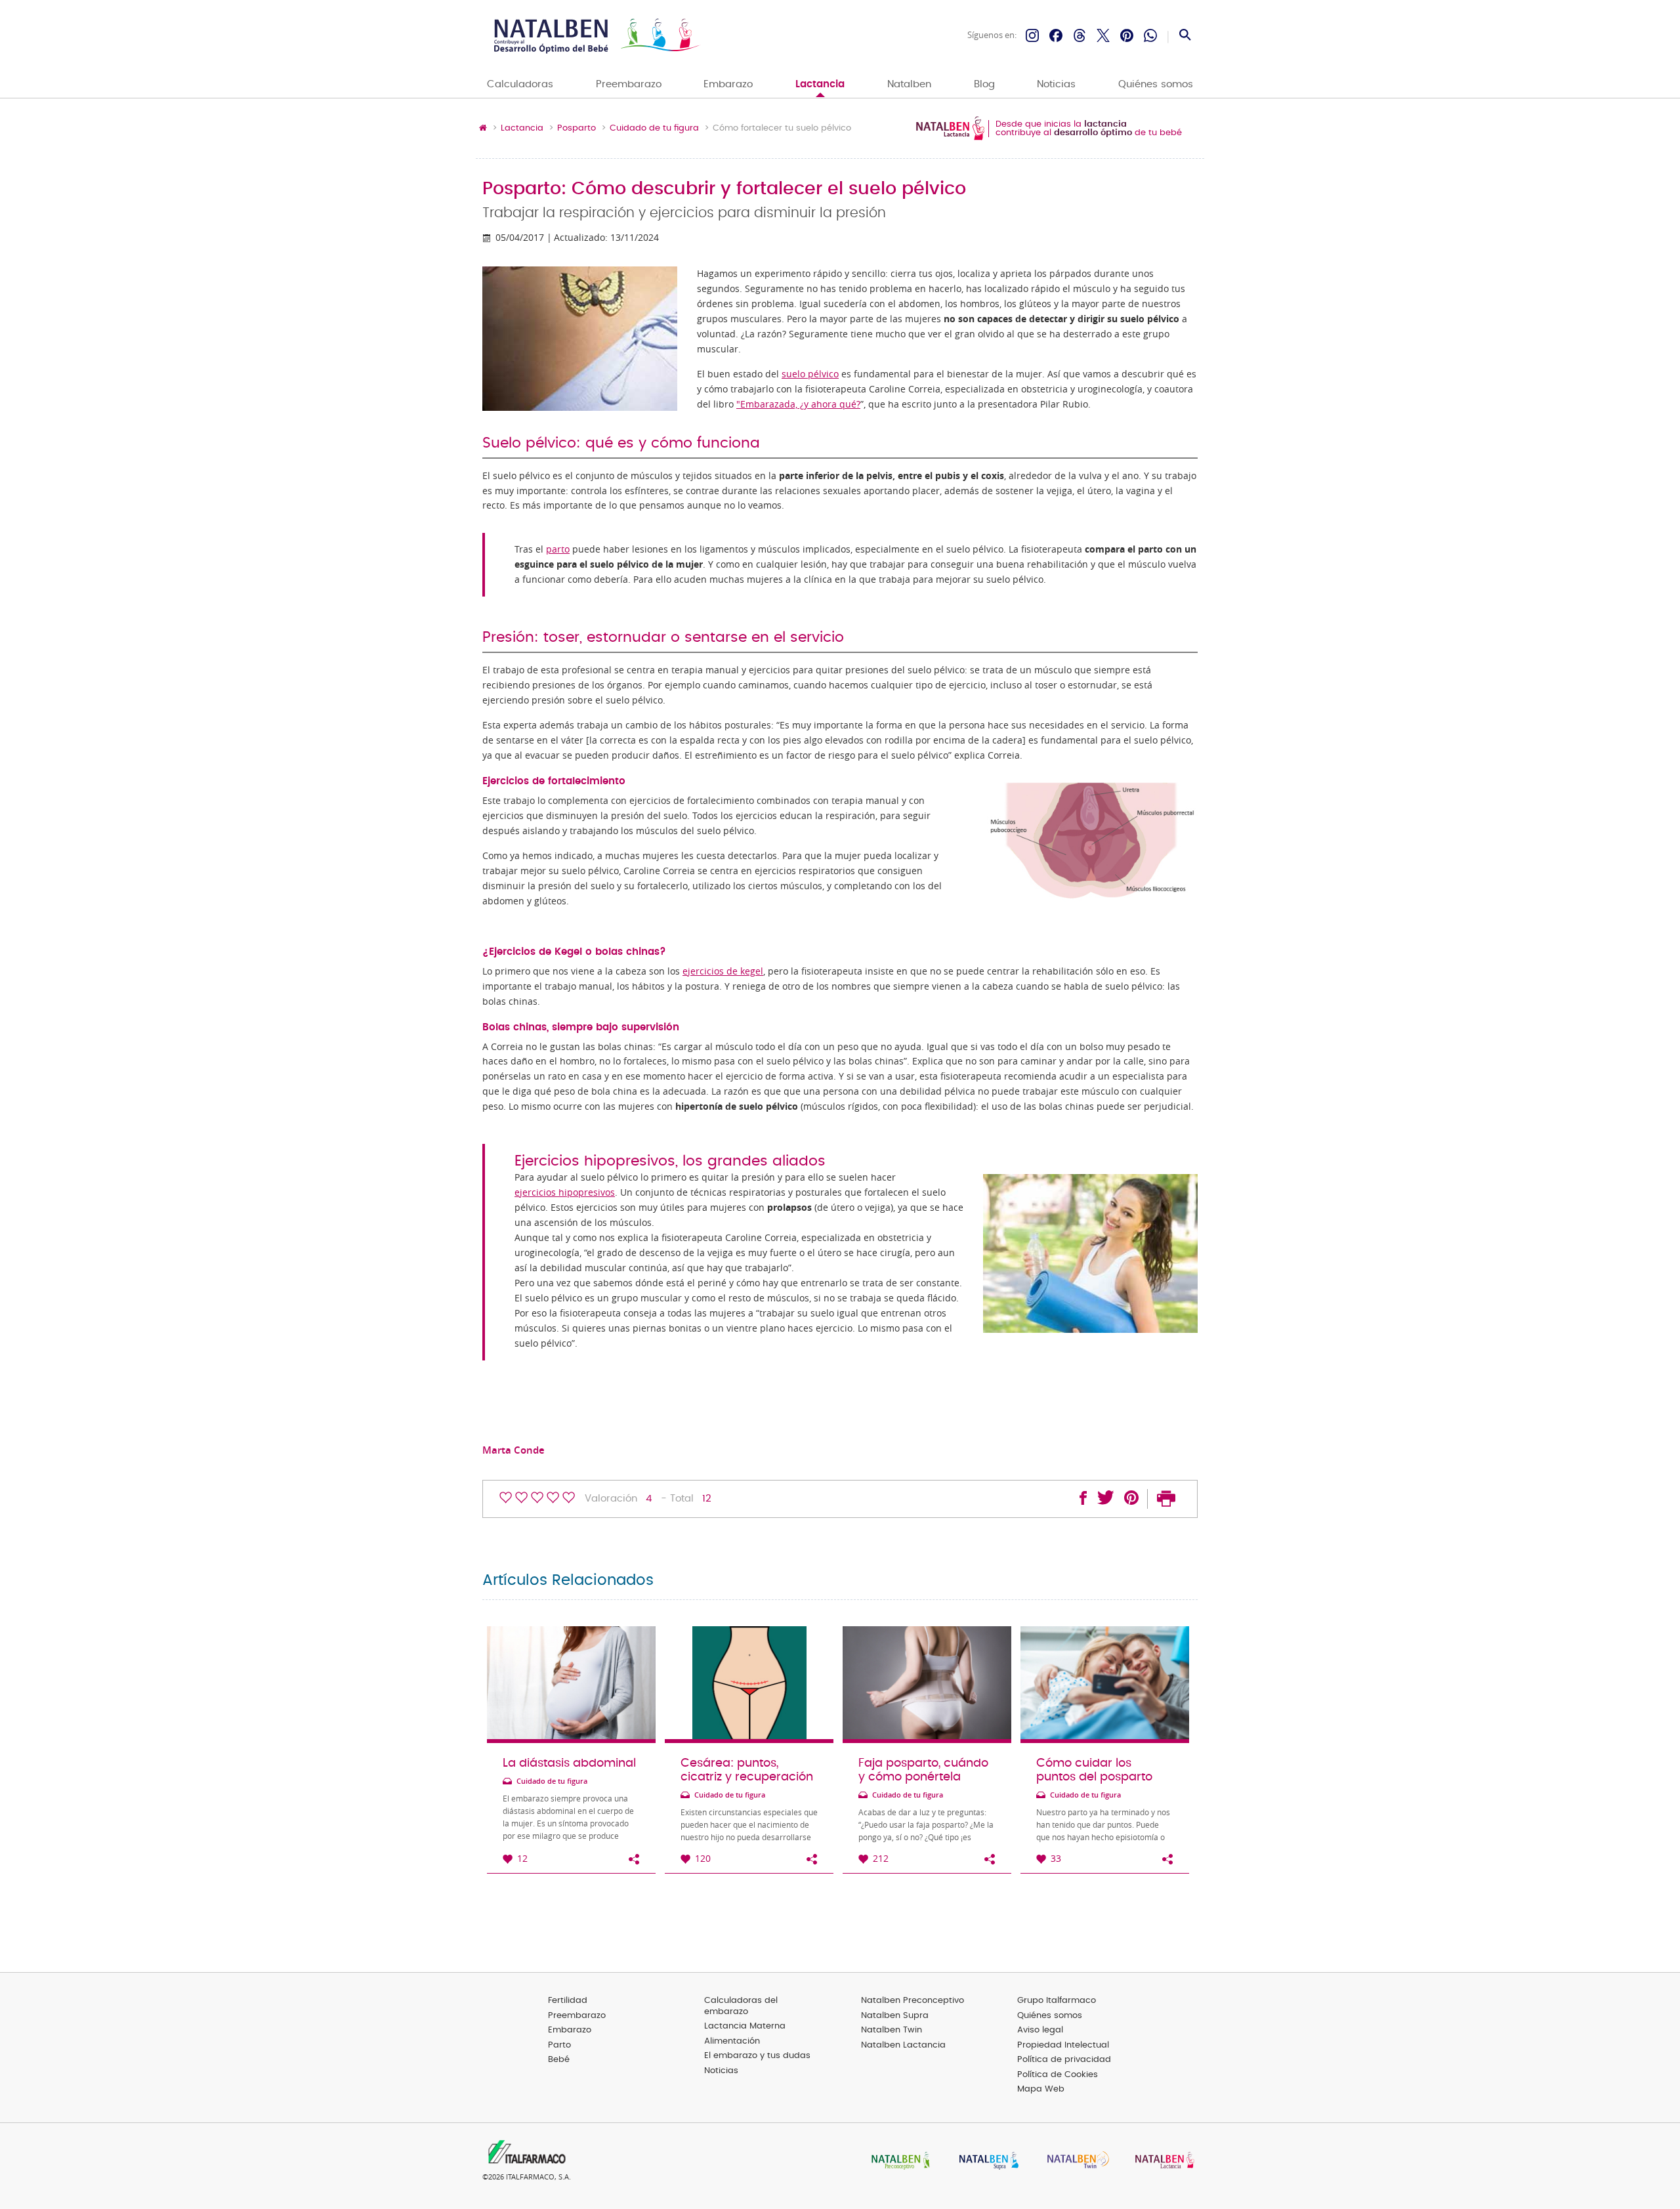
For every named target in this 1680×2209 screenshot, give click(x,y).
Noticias (1056, 84)
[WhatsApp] (1150, 35)
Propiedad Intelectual (1063, 2045)
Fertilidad (568, 2001)
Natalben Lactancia (903, 2045)
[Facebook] (1056, 35)
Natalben (909, 84)
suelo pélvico (810, 374)
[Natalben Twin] (1074, 2161)
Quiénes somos (1156, 84)
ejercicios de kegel (723, 971)
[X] (1103, 35)
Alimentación (732, 2041)
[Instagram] (1032, 35)
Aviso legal (1040, 2030)
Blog (984, 84)
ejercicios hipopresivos (565, 1192)
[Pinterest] (1127, 35)
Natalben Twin (892, 2030)
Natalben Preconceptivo (913, 2001)
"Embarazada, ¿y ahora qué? (798, 404)
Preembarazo (629, 84)
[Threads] (1080, 35)
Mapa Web (1041, 2089)
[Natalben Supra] (986, 2161)
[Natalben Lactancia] (1162, 2161)
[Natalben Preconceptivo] (898, 2161)
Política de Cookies (1058, 2075)
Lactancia (820, 84)
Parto (559, 2045)
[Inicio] (596, 36)
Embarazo (728, 84)
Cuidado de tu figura (654, 129)
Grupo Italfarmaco (1057, 2001)
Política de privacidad (1064, 2060)
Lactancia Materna (745, 2026)
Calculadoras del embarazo (741, 2006)
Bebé (559, 2060)
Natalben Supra (895, 2016)
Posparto (577, 129)
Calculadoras (520, 84)
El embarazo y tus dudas (757, 2056)
